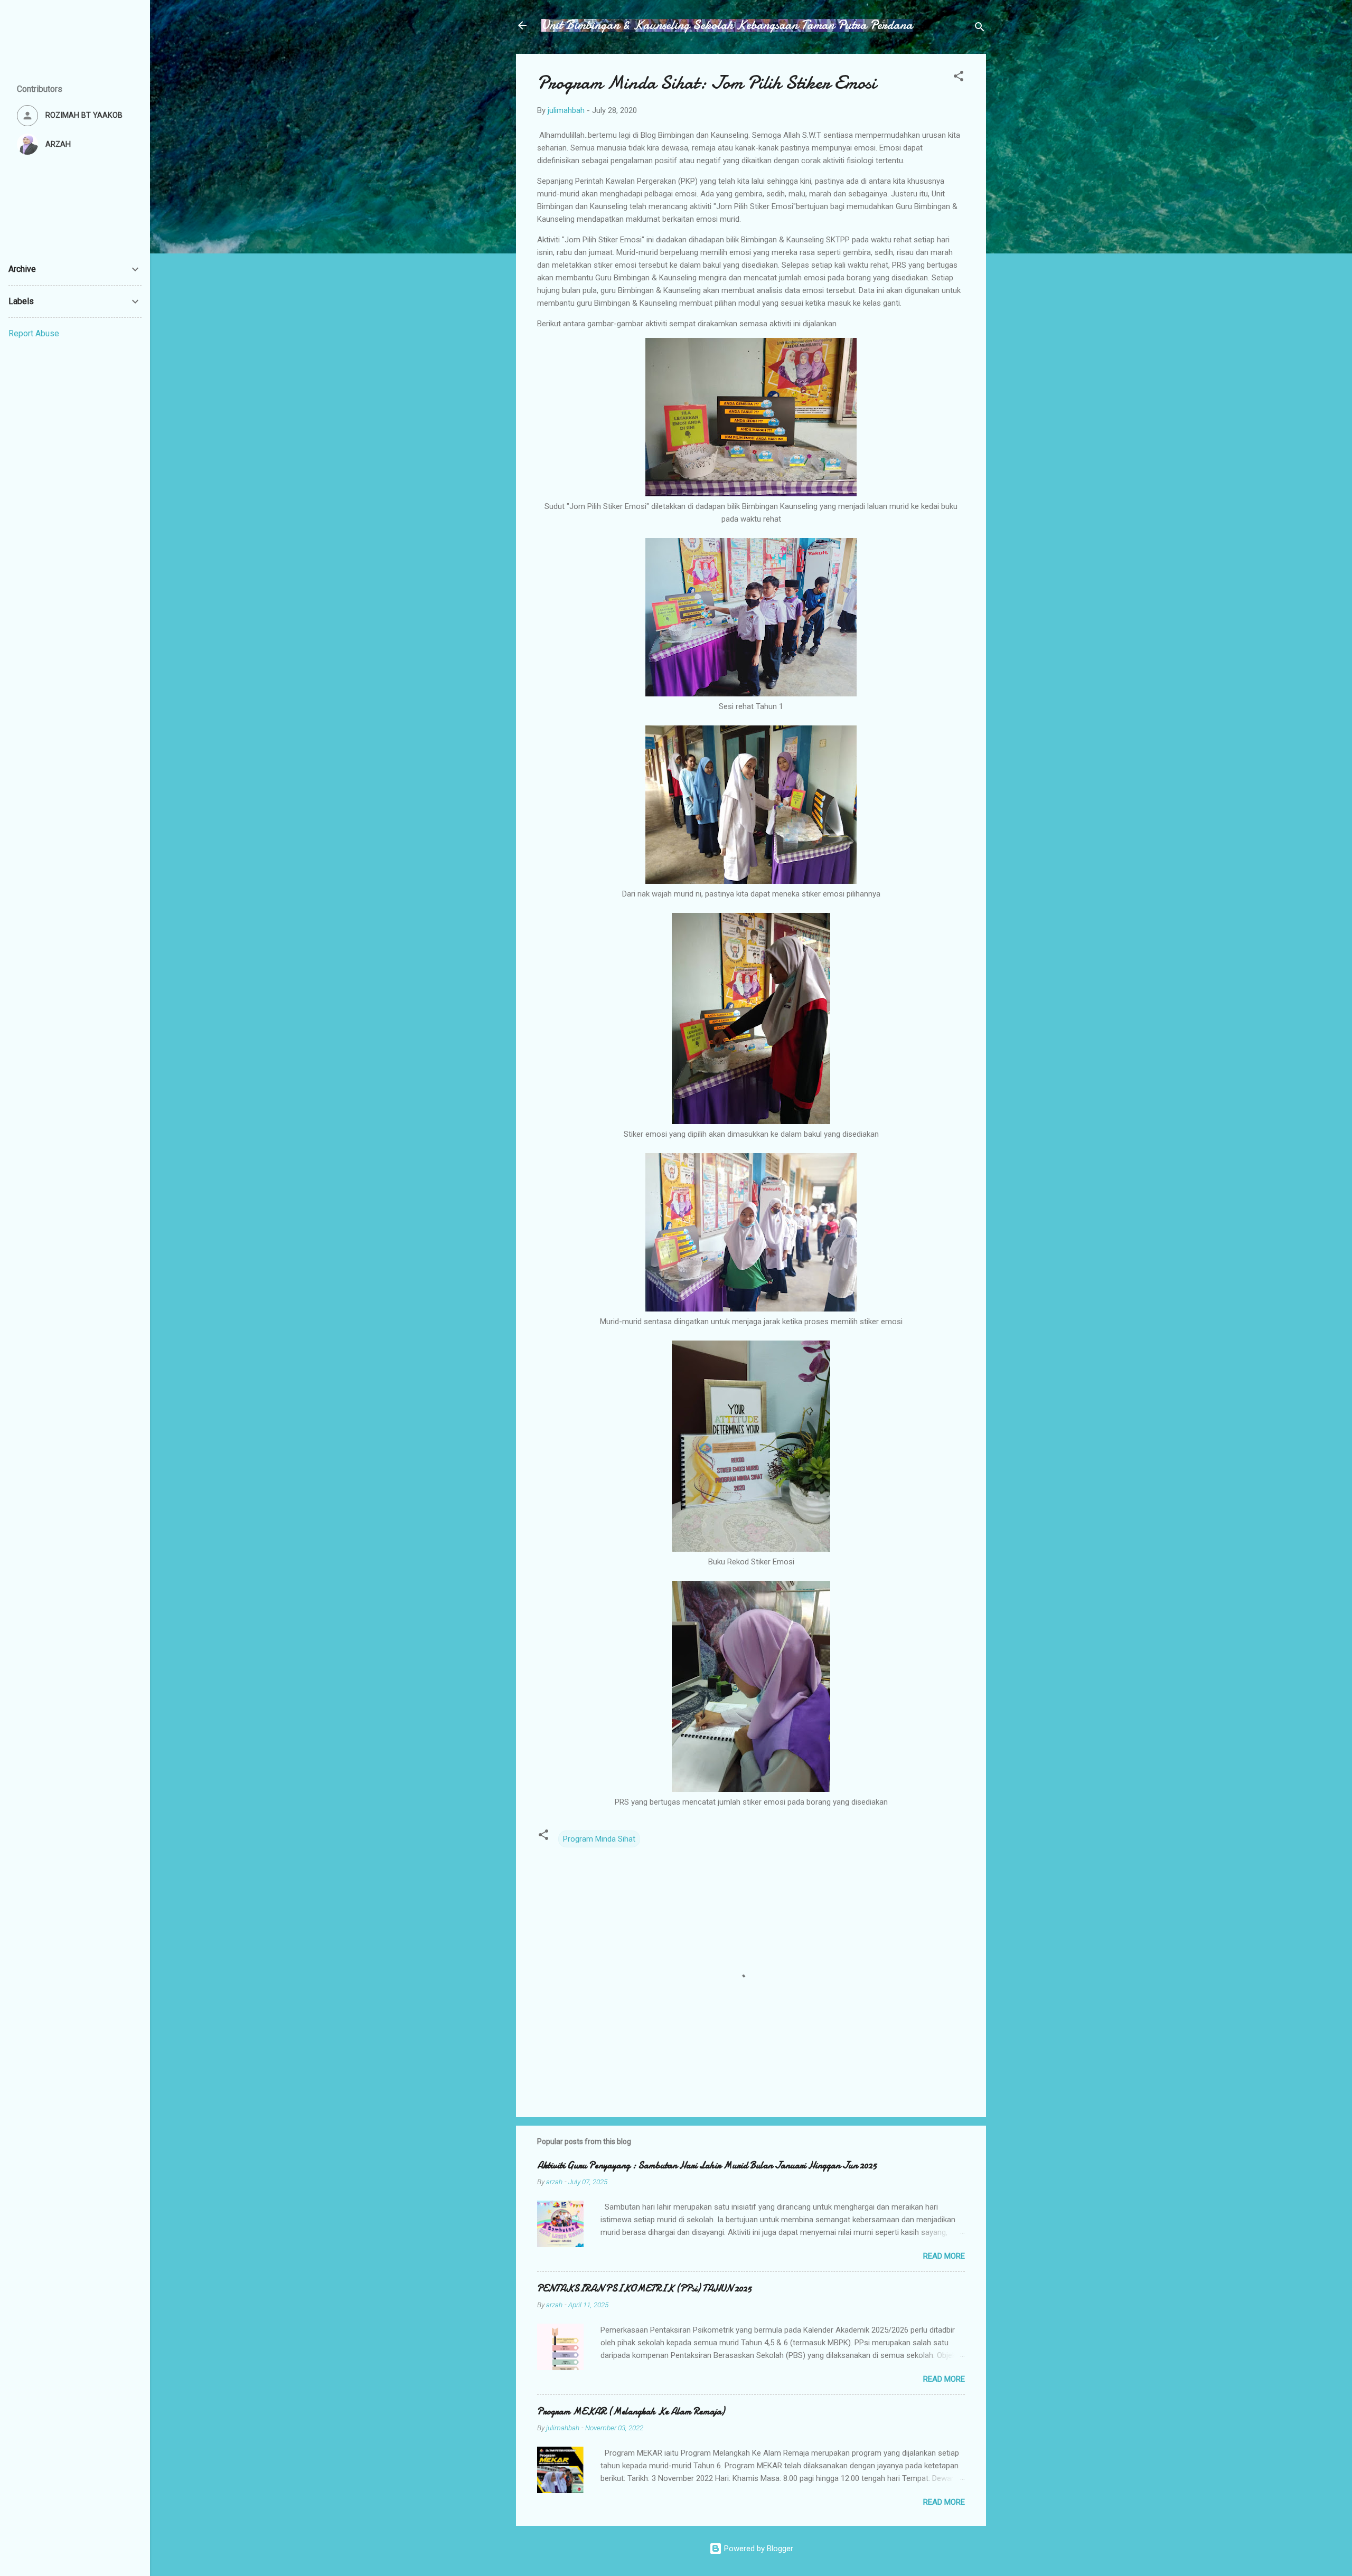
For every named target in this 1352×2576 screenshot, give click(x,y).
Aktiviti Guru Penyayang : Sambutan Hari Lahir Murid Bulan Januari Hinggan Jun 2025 (707, 2165)
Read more (944, 2256)
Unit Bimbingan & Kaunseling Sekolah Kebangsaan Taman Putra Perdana (727, 25)
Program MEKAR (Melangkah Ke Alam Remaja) (631, 2412)
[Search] (980, 29)
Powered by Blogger (758, 2549)
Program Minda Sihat (599, 1839)
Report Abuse (34, 333)
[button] (959, 78)
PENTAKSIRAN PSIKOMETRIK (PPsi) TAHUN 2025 (644, 2289)
